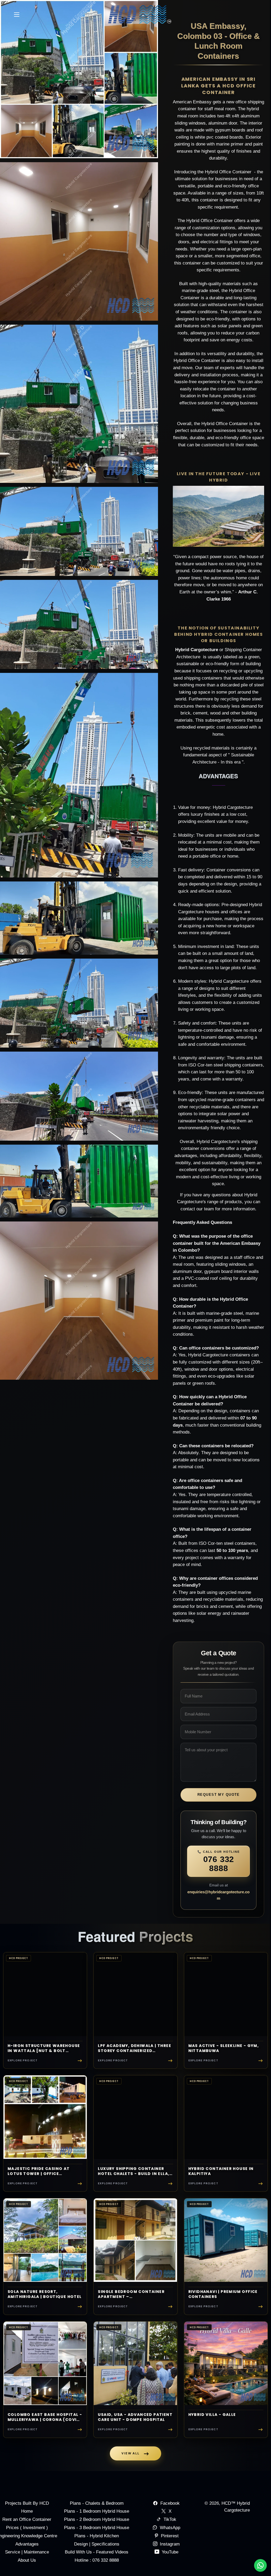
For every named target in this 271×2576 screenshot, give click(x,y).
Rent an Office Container (27, 2519)
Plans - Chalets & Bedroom (97, 2503)
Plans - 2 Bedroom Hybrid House (97, 2519)
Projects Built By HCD (27, 2503)
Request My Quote (219, 1795)
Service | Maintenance (27, 2552)
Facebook (170, 2503)
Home (27, 2511)
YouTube (169, 2552)
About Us (27, 2560)
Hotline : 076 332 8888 (97, 2560)
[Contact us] (260, 2565)
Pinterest (169, 2536)
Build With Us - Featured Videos (97, 2552)
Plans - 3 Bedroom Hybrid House (97, 2528)
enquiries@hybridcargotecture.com (218, 1895)
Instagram (169, 2544)
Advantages (27, 2544)
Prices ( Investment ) (27, 2528)
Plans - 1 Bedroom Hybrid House (97, 2511)
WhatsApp (170, 2528)
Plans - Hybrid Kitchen (97, 2536)
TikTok (170, 2519)
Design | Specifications (97, 2544)
